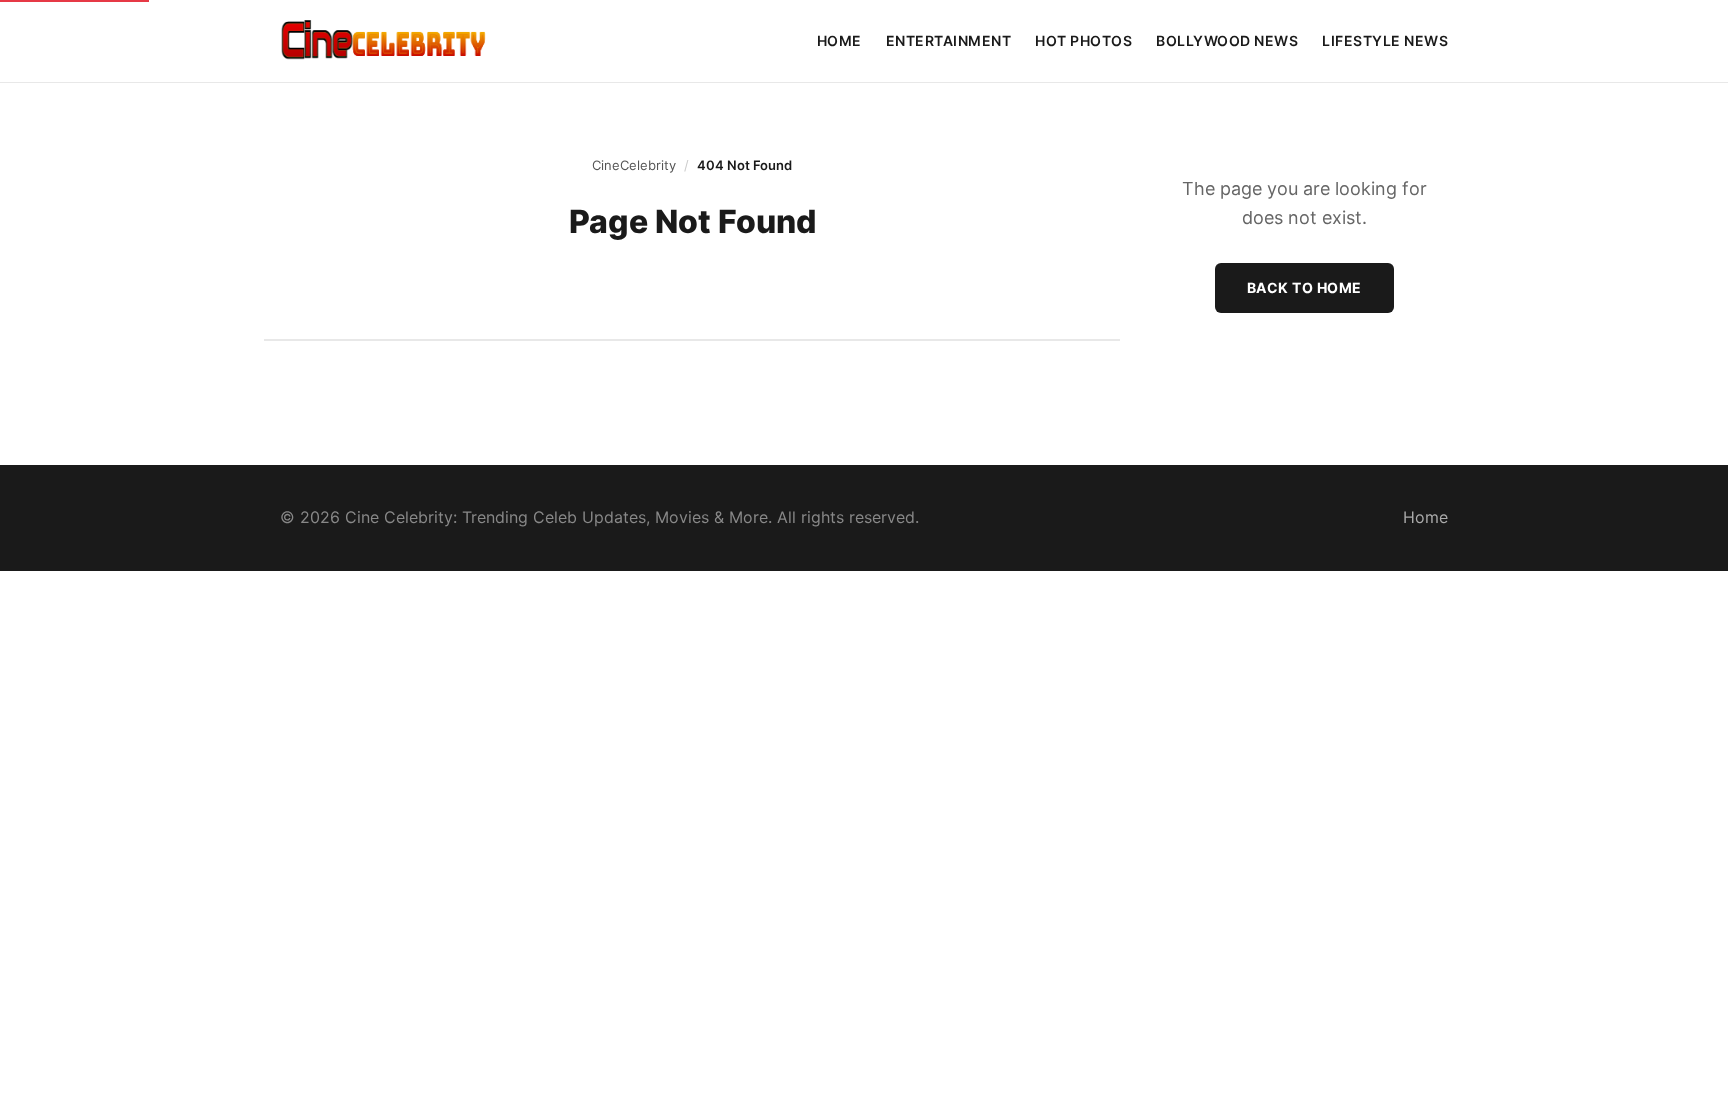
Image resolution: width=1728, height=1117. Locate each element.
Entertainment (949, 40)
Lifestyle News (1385, 40)
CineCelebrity (634, 165)
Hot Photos (1083, 40)
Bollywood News (1227, 40)
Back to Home (1304, 287)
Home (839, 40)
